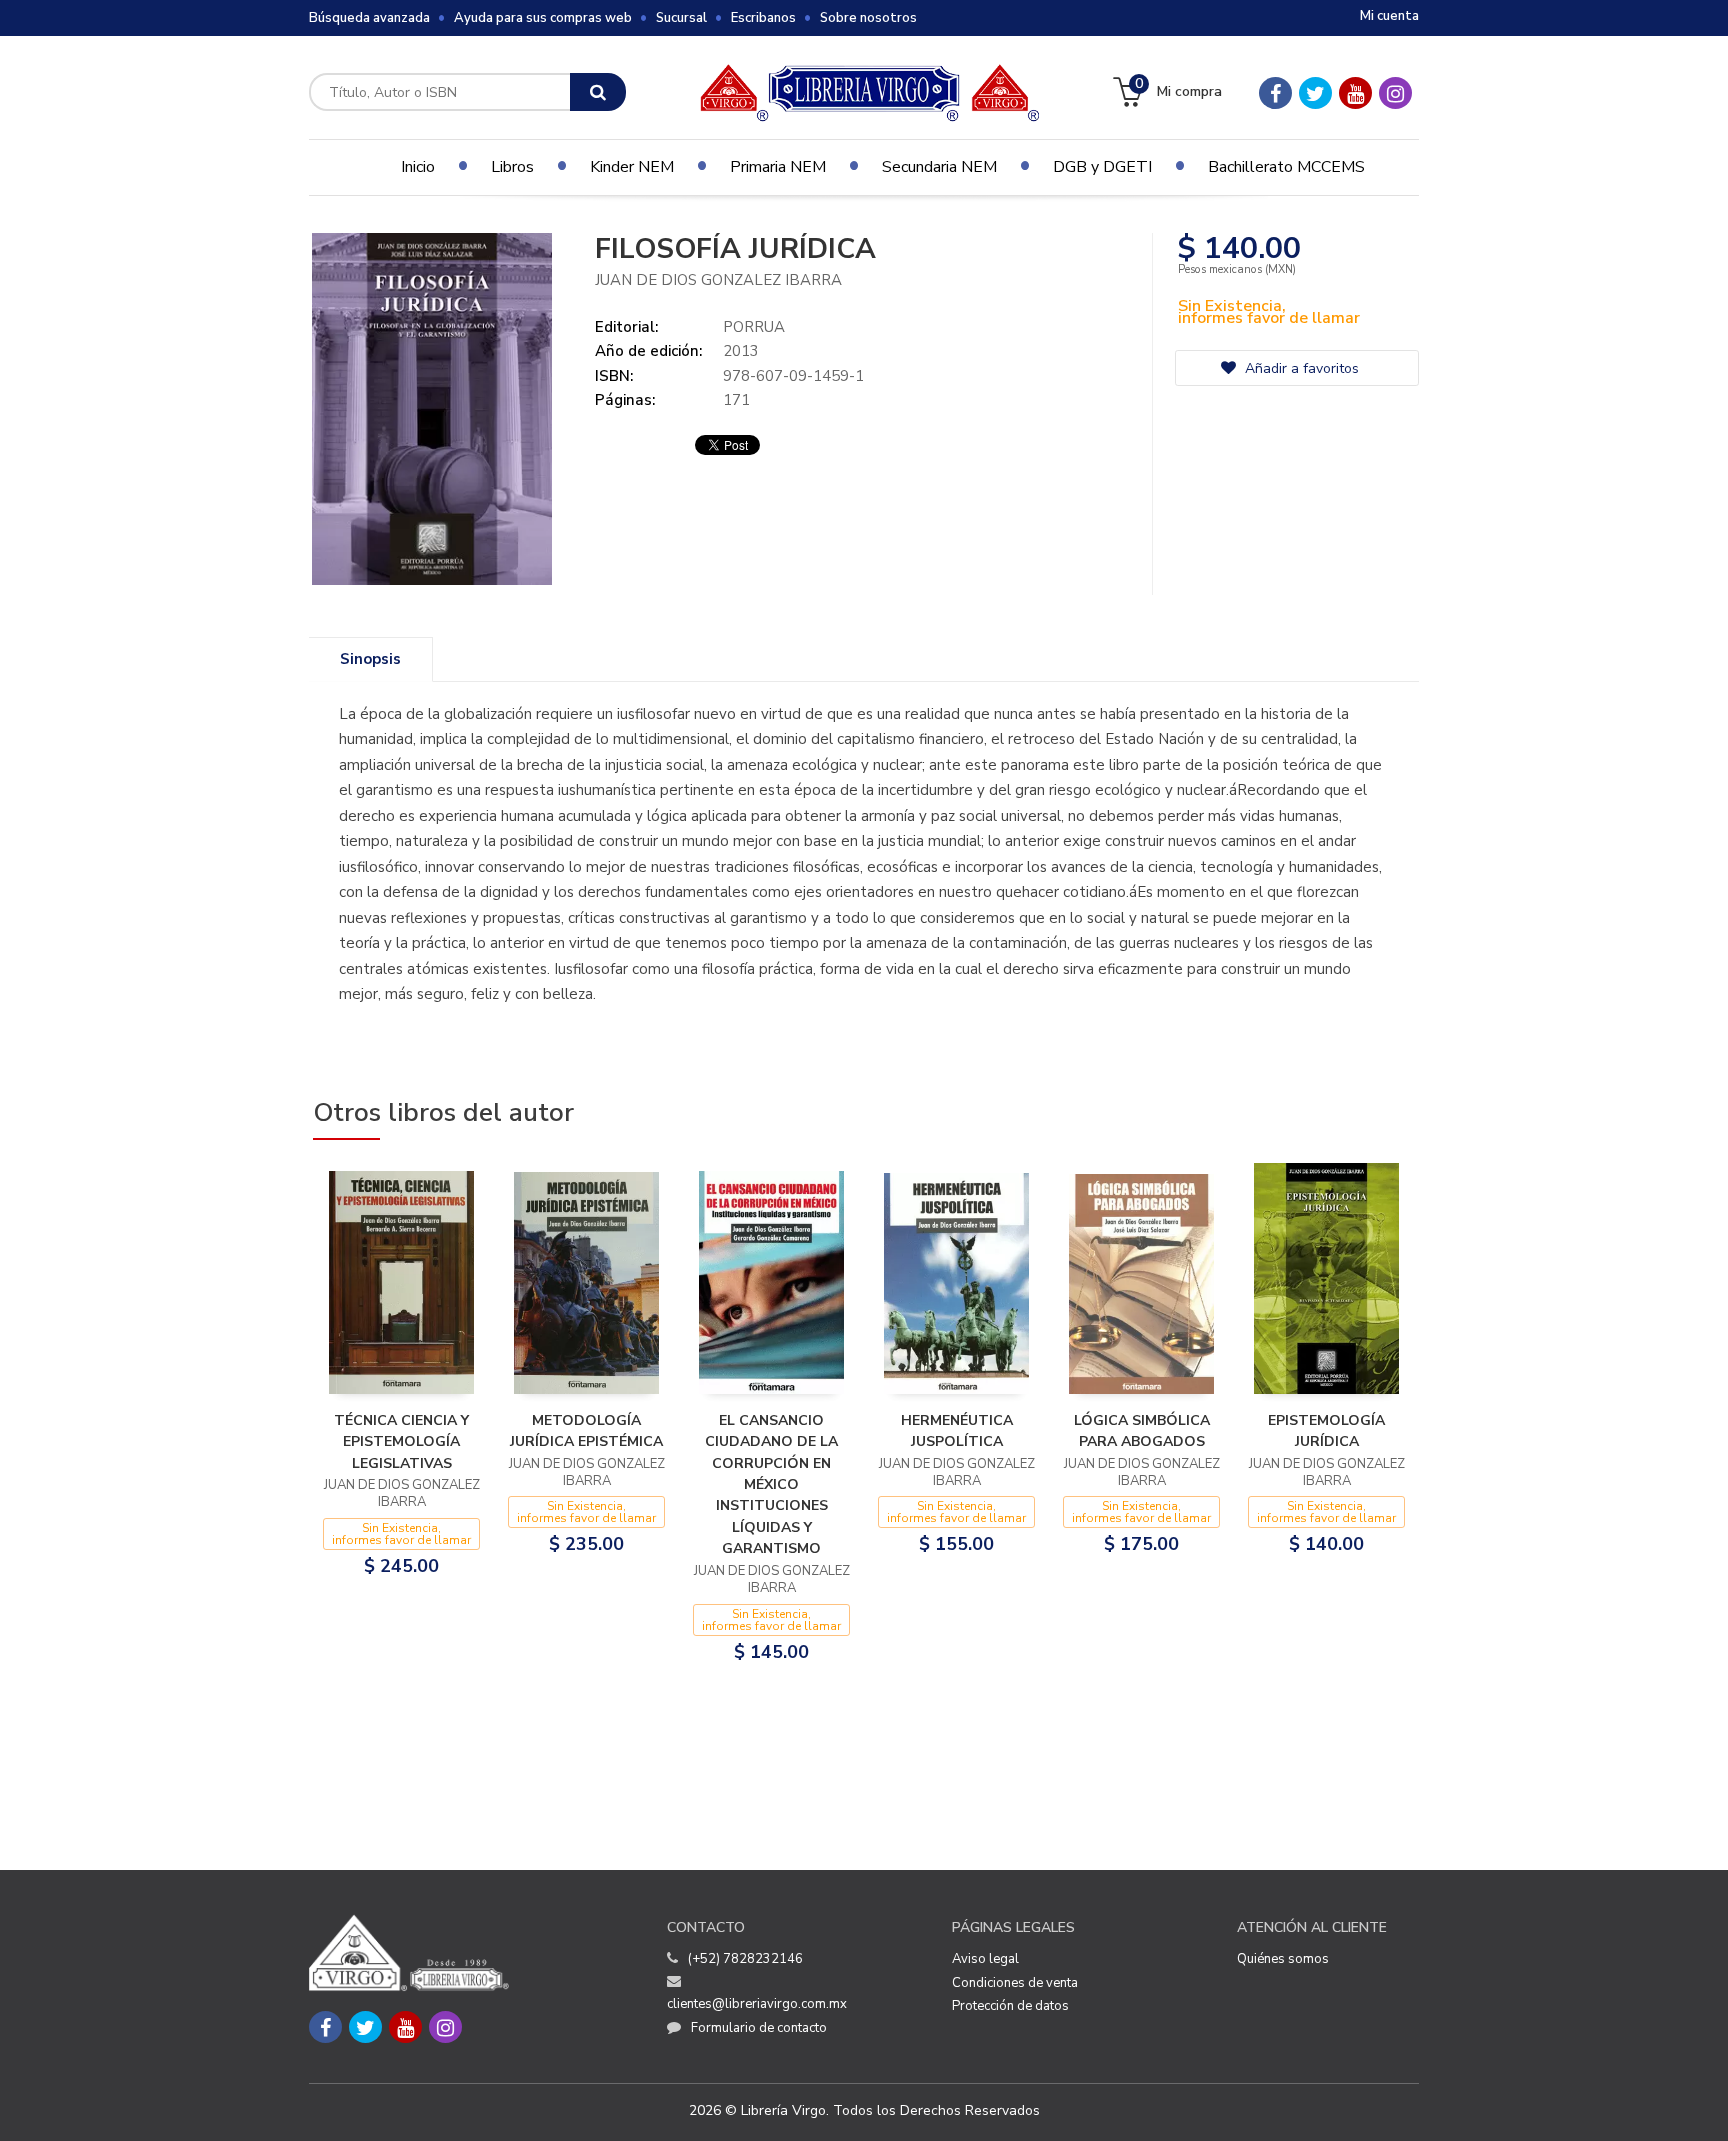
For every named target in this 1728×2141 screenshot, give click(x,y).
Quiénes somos (1283, 1959)
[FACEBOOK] (1275, 93)
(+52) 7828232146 (745, 1959)
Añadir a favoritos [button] (1300, 368)
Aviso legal (985, 1959)
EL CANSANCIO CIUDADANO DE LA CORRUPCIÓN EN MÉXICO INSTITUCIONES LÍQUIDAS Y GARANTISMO (771, 1485)
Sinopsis (370, 659)
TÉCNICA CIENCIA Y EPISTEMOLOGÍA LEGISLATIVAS (401, 1442)
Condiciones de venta (1015, 1983)
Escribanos (763, 18)
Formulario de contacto (759, 2028)
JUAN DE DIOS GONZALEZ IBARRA (718, 280)
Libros (512, 167)
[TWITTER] (1315, 93)
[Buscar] (598, 92)
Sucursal (681, 18)
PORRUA (754, 327)
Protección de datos (1010, 2006)
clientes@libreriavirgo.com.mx (757, 2004)
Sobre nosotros (868, 18)
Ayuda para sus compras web (543, 18)
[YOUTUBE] (1355, 93)
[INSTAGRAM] (1395, 93)
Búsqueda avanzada (369, 18)
